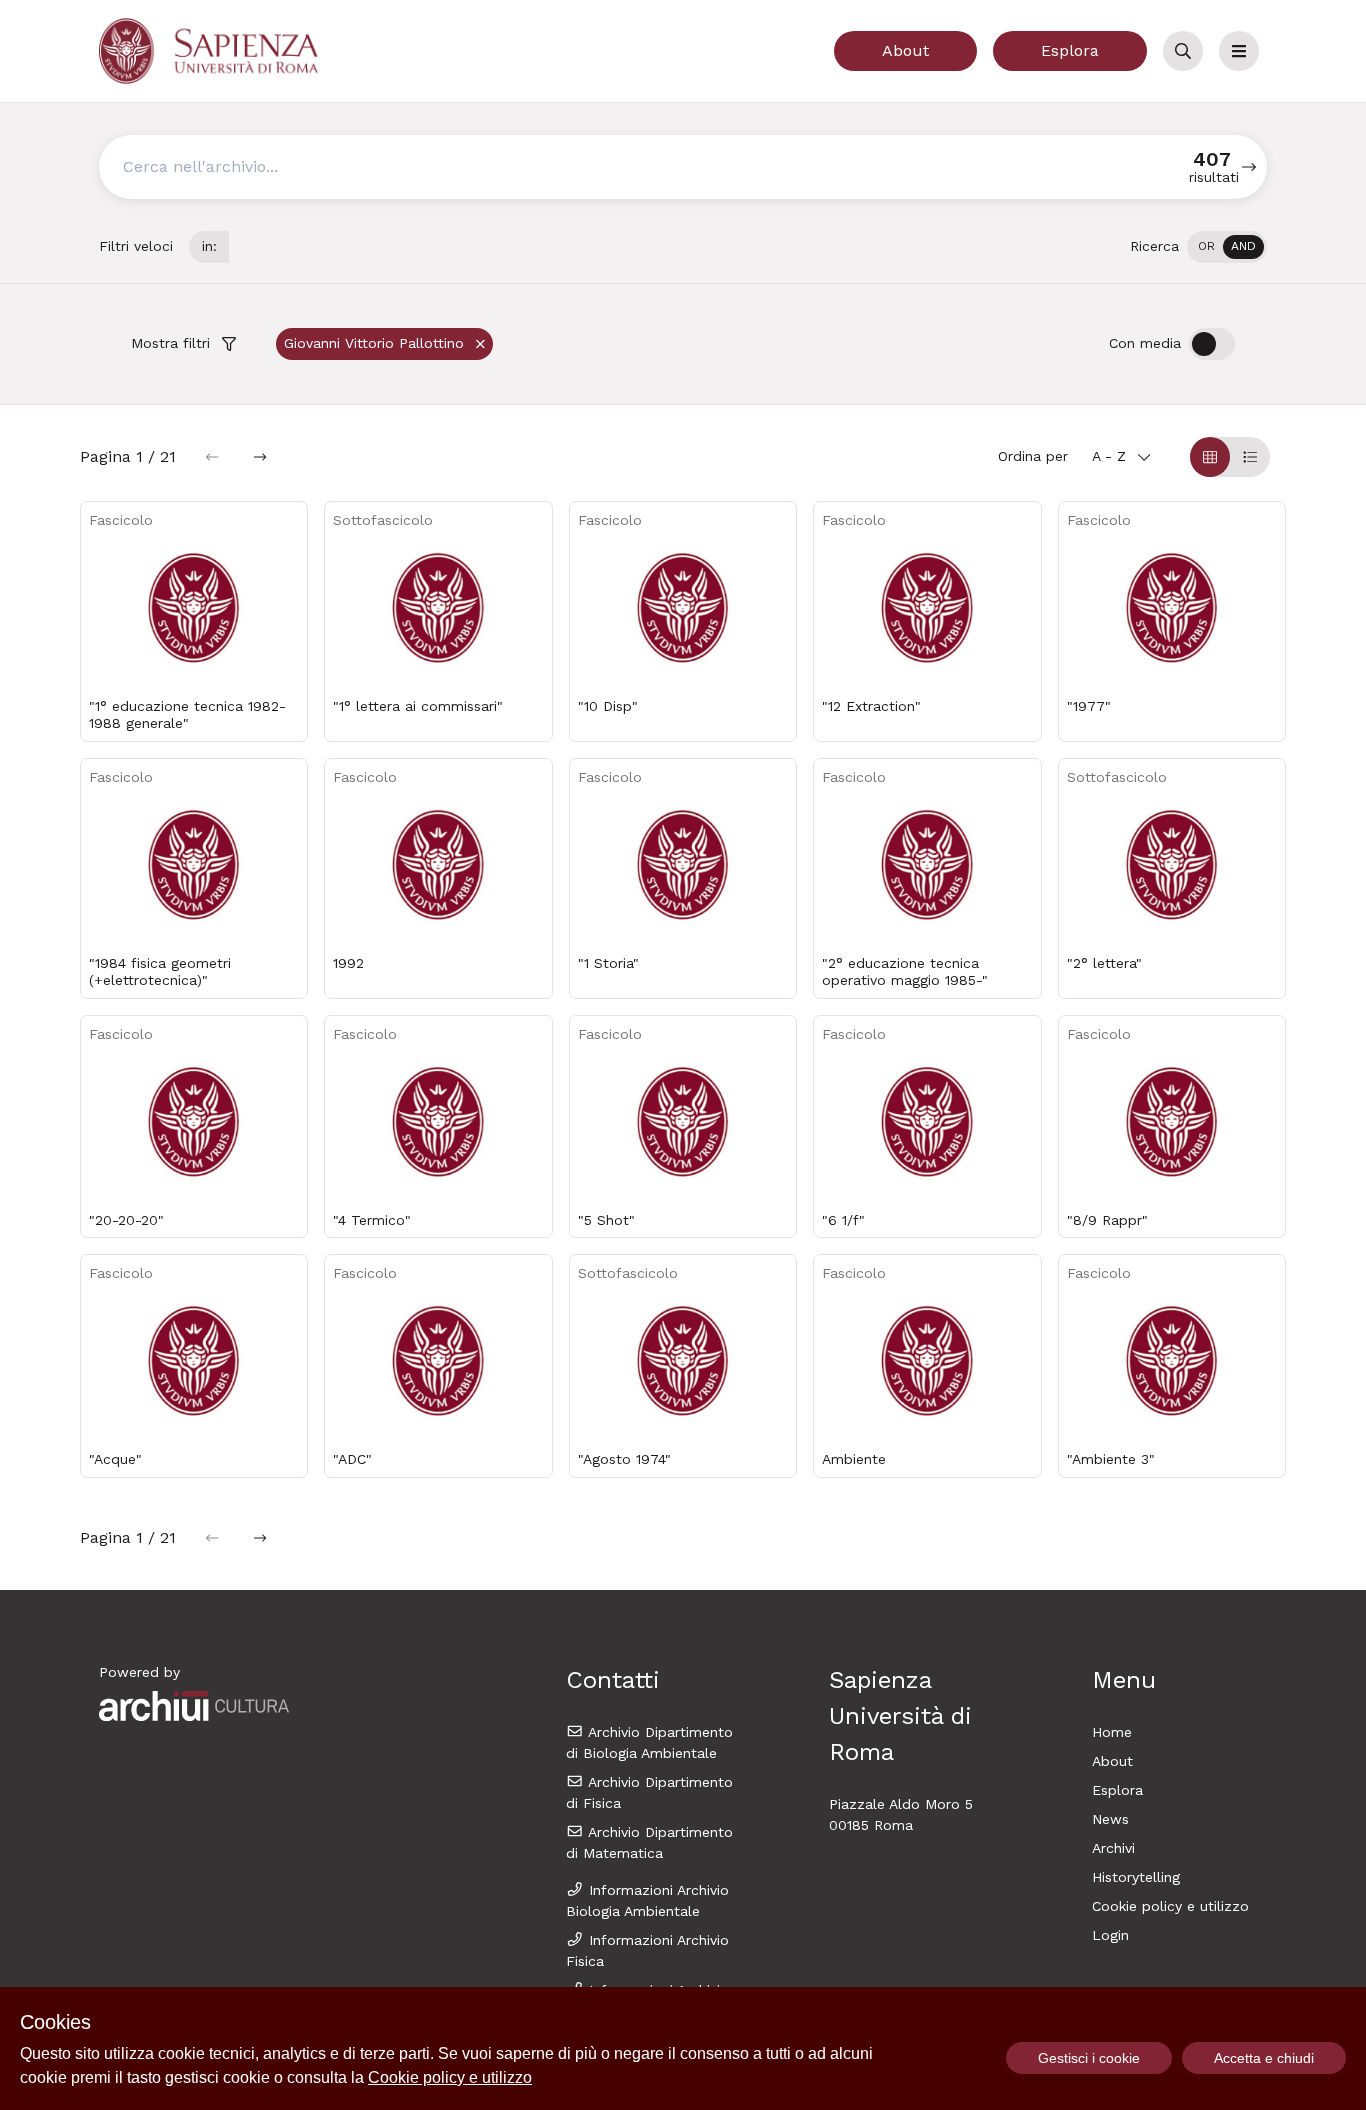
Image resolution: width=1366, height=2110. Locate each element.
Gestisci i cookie (1089, 2058)
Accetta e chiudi (1264, 2058)
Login (1110, 1935)
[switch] (1227, 247)
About (905, 50)
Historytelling (1136, 1877)
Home (1112, 1732)
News (1110, 1819)
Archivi (1113, 1848)
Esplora (1070, 50)
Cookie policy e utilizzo (1170, 1906)
